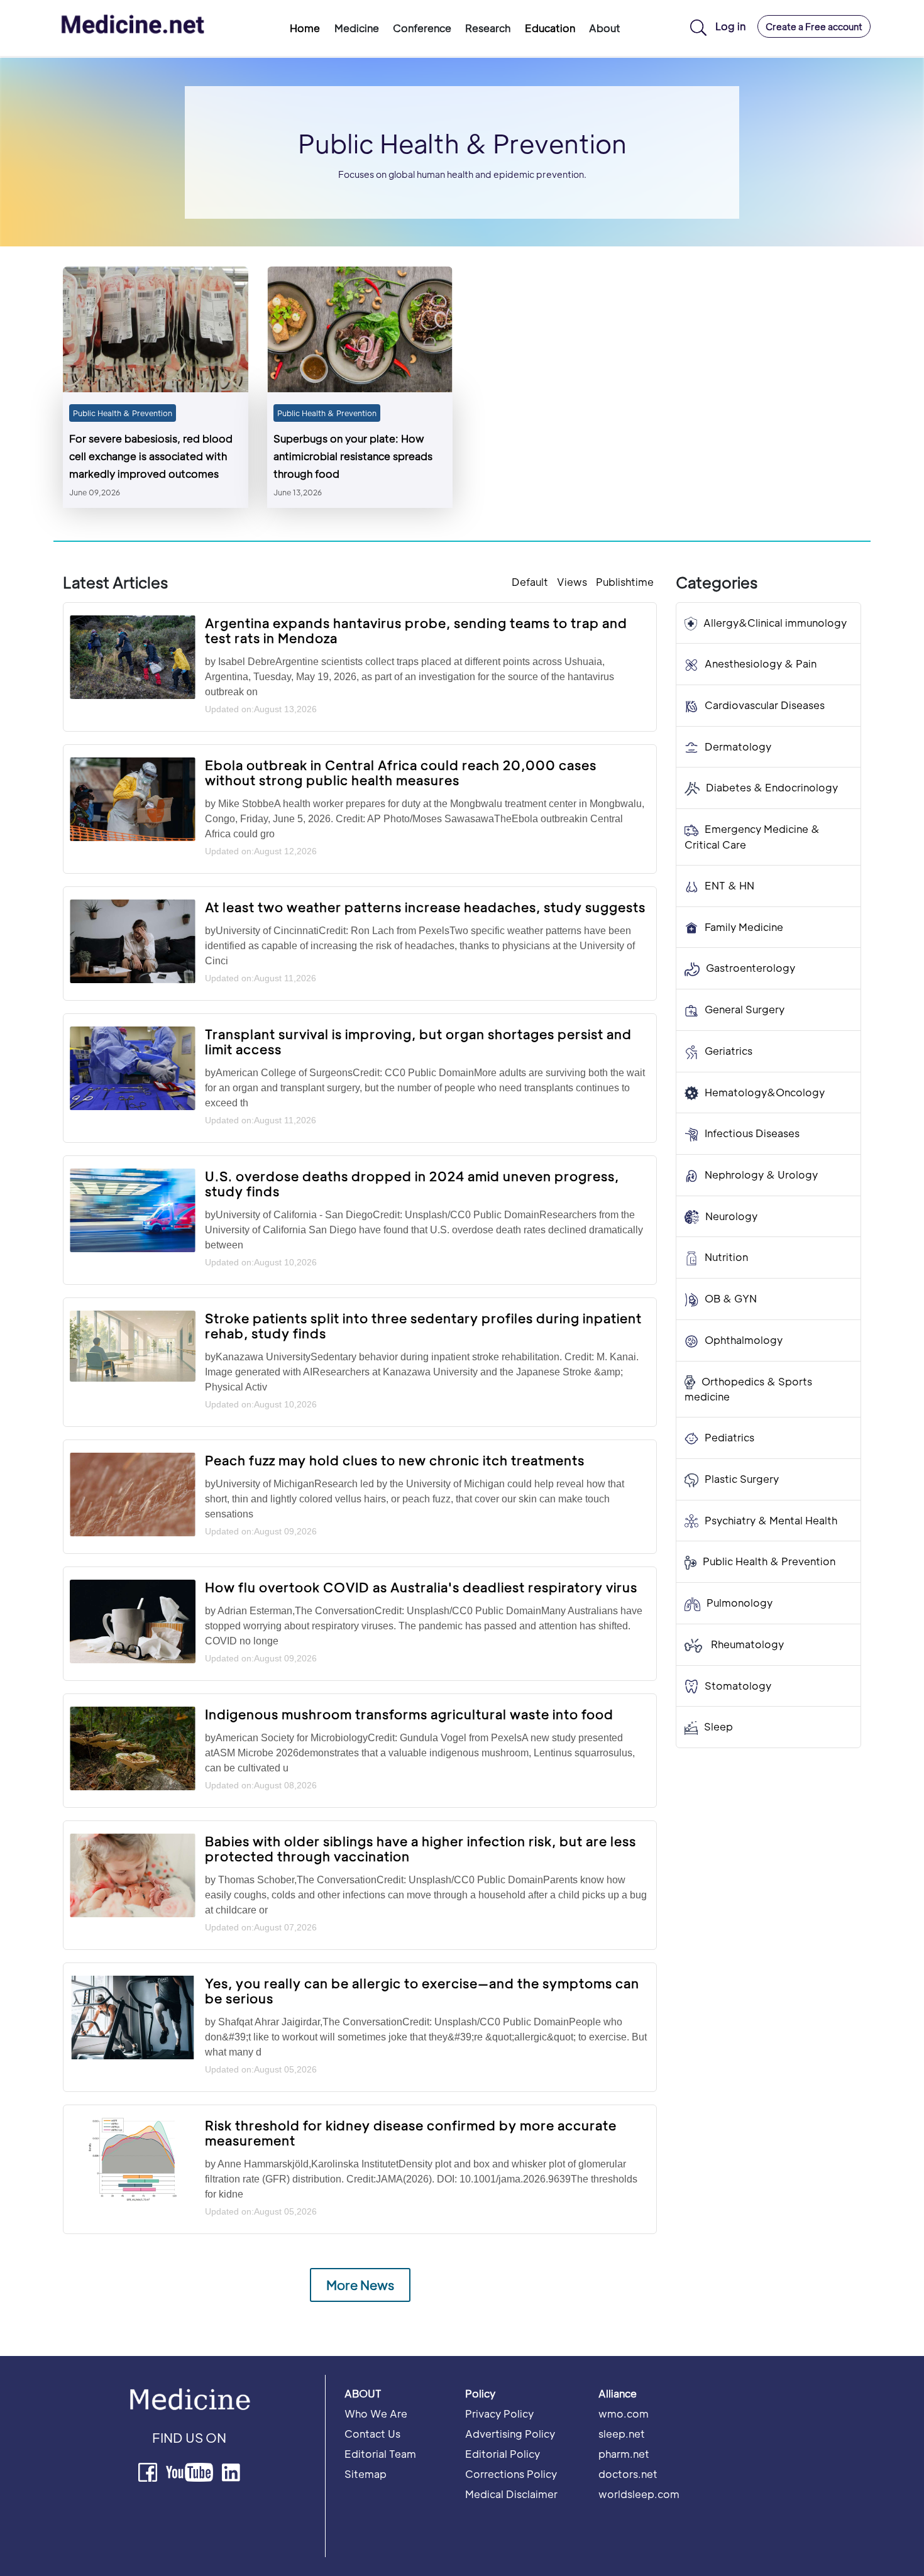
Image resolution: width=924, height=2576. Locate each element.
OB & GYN (731, 1299)
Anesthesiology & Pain (761, 664)
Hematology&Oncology (765, 1092)
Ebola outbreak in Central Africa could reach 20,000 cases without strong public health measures (401, 773)
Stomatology (738, 1686)
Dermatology (738, 746)
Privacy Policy (499, 2414)
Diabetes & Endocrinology (772, 788)
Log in (730, 26)
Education (550, 28)
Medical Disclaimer (511, 2494)
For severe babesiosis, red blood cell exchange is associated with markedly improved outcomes (151, 456)
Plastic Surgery (742, 1479)
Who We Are (376, 2414)
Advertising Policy (510, 2434)
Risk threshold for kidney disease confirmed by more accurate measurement (411, 2133)
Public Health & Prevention (123, 413)
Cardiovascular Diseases (765, 705)
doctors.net (628, 2474)
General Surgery (745, 1009)
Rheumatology (746, 1644)
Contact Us (372, 2434)
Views (572, 582)
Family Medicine (744, 927)
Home (305, 28)
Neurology (731, 1216)
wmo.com (624, 2414)
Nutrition (726, 1258)
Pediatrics (729, 1438)
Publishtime (625, 582)
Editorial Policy (503, 2454)
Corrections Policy (511, 2474)
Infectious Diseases (752, 1134)
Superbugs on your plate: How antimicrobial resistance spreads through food (353, 456)
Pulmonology (740, 1603)
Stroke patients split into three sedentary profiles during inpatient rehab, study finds (423, 1326)
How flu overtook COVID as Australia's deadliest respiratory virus (421, 1587)
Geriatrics (729, 1051)
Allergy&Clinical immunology (775, 623)
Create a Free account (814, 26)
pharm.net (624, 2454)
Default (530, 582)
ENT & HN (729, 885)
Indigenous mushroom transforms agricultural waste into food (409, 1714)
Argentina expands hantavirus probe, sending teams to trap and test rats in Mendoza (416, 630)
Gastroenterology (751, 968)
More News (360, 2285)
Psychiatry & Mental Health (771, 1520)
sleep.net (622, 2434)
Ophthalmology (744, 1340)
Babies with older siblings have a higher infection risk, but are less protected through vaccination (421, 1849)
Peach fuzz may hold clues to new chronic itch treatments (395, 1460)
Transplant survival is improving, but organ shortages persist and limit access (418, 1042)
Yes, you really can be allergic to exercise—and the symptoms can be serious (422, 1991)
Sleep (718, 1727)
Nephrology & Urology (761, 1175)
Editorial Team (380, 2454)
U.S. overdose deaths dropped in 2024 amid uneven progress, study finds (412, 1184)
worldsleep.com (639, 2494)
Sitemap (366, 2474)
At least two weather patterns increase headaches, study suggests (425, 907)
